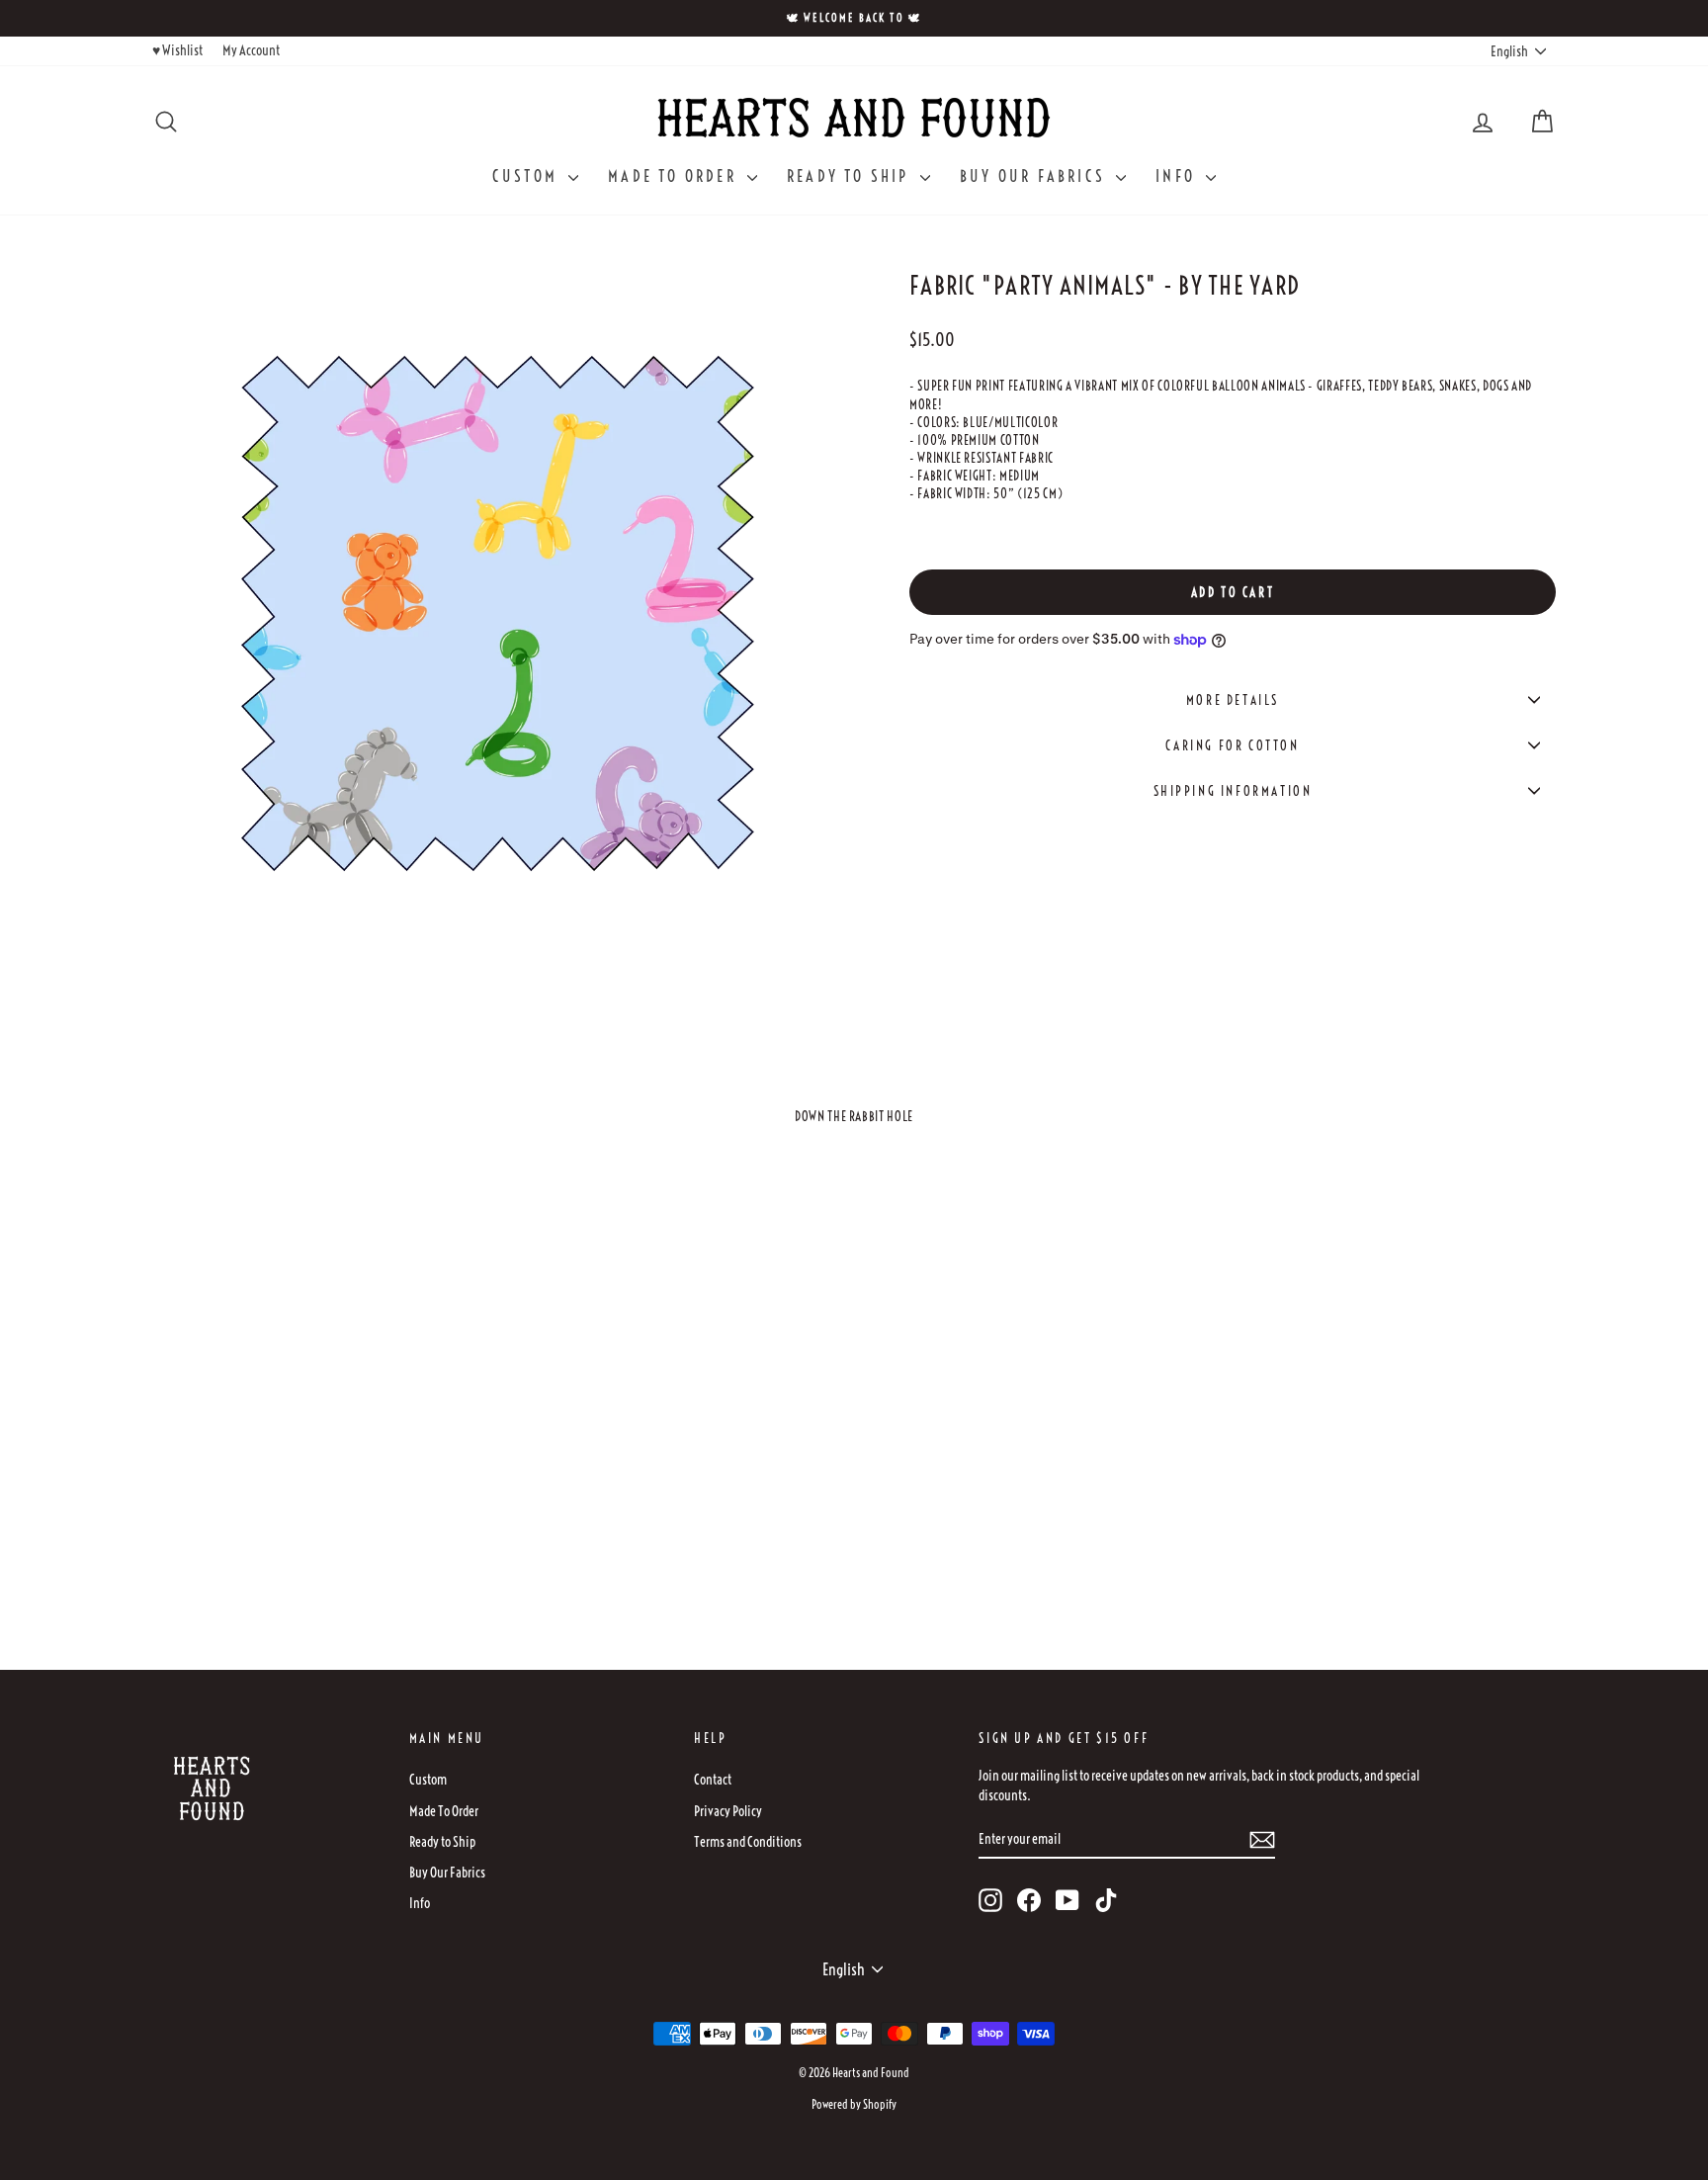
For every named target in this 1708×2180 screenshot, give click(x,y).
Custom (528, 176)
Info (1178, 176)
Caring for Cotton (1232, 745)
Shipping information (1233, 791)
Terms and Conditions (748, 1842)
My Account (251, 50)
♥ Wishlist (177, 50)
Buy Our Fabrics (1035, 176)
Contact (713, 1780)
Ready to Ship (851, 176)
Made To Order (675, 176)
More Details (1233, 700)
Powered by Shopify (854, 2104)
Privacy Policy (728, 1811)
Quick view (319, 1489)
